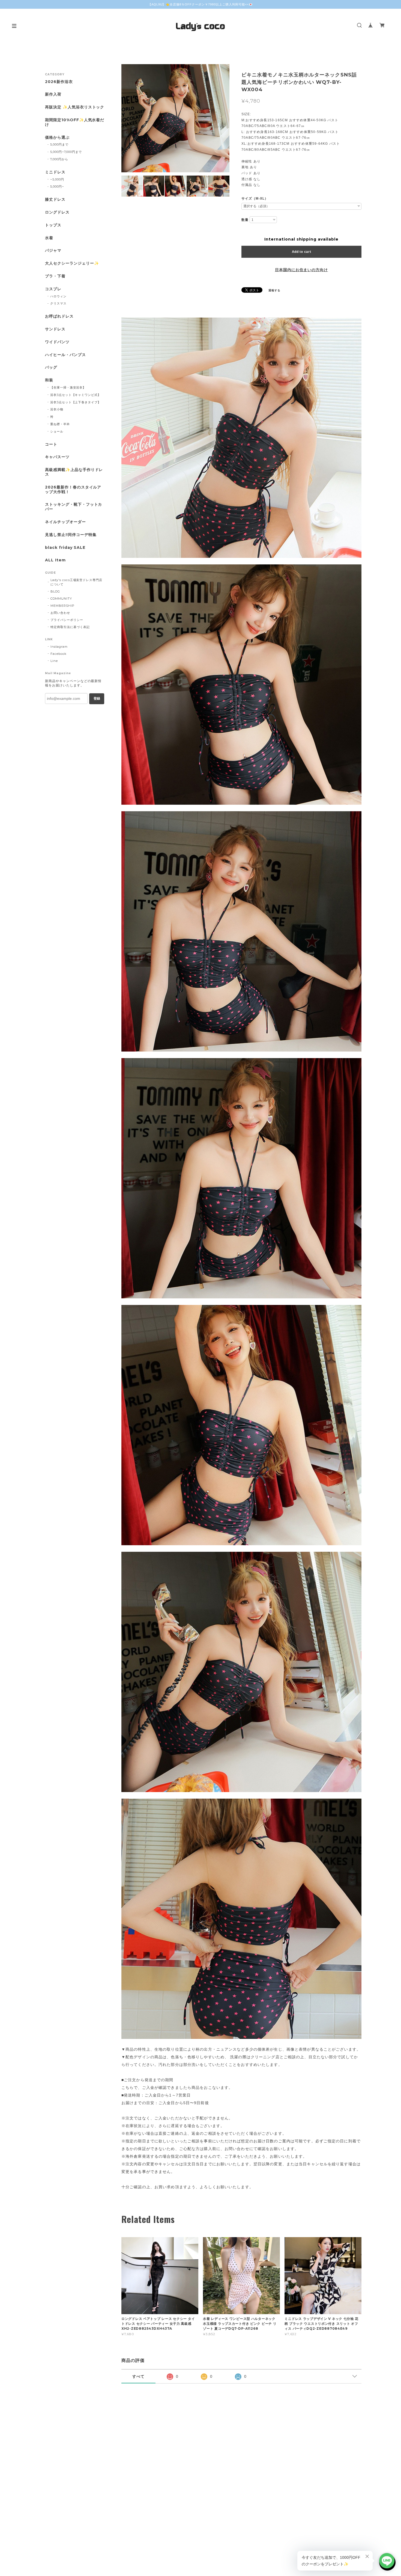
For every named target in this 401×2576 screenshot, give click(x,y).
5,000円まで (59, 144)
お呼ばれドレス (59, 316)
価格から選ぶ (57, 137)
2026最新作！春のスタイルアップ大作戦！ (73, 490)
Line (54, 661)
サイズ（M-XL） (255, 199)
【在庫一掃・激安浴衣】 (68, 387)
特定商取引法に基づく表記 (70, 627)
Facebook (59, 654)
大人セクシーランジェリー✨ (72, 263)
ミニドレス (55, 172)
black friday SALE (65, 548)
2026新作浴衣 (59, 82)
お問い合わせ (60, 613)
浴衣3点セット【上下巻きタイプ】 (76, 402)
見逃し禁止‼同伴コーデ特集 (71, 535)
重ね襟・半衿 (60, 424)
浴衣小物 (57, 409)
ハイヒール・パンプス (65, 355)
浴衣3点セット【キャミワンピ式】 (76, 395)
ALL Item (55, 560)
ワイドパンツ (57, 342)
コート (51, 444)
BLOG (55, 591)
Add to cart (302, 252)
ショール (57, 431)
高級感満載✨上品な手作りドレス (74, 472)
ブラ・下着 (55, 276)
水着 (49, 238)
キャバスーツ (57, 457)
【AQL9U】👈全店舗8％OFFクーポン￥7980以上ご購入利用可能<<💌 (201, 4)
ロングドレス (57, 212)
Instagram (59, 647)
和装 (49, 380)
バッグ (51, 367)
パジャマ (53, 251)
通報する (274, 290)
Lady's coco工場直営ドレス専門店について (76, 582)
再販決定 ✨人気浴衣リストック (75, 107)
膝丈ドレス (55, 199)
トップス (53, 225)
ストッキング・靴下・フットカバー (74, 507)
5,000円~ (57, 186)
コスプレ (53, 289)
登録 (97, 698)
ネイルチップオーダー (65, 522)
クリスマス (58, 303)
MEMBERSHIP (62, 606)
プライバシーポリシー (67, 620)
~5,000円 (57, 179)
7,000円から (59, 159)
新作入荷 (53, 94)
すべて (138, 2376)
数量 (245, 220)
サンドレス (55, 329)
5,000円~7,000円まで (66, 152)
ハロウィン (58, 296)
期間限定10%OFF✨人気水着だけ (75, 122)
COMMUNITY (61, 599)
